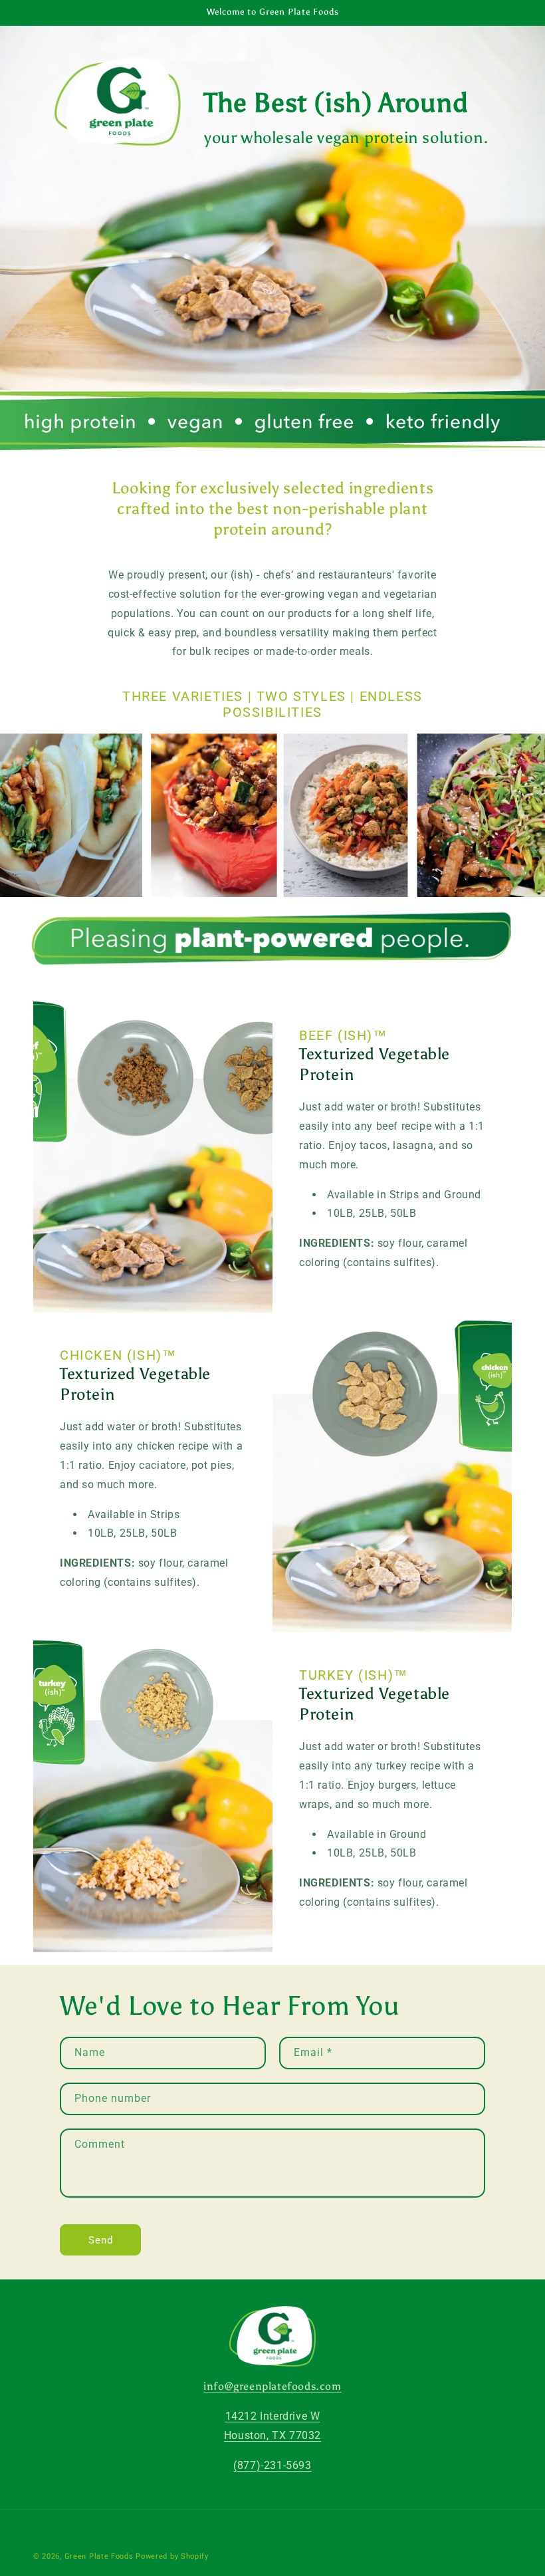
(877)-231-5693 (272, 2465)
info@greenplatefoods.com (272, 2386)
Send (101, 2240)
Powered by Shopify (172, 2556)
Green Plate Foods (99, 2556)
